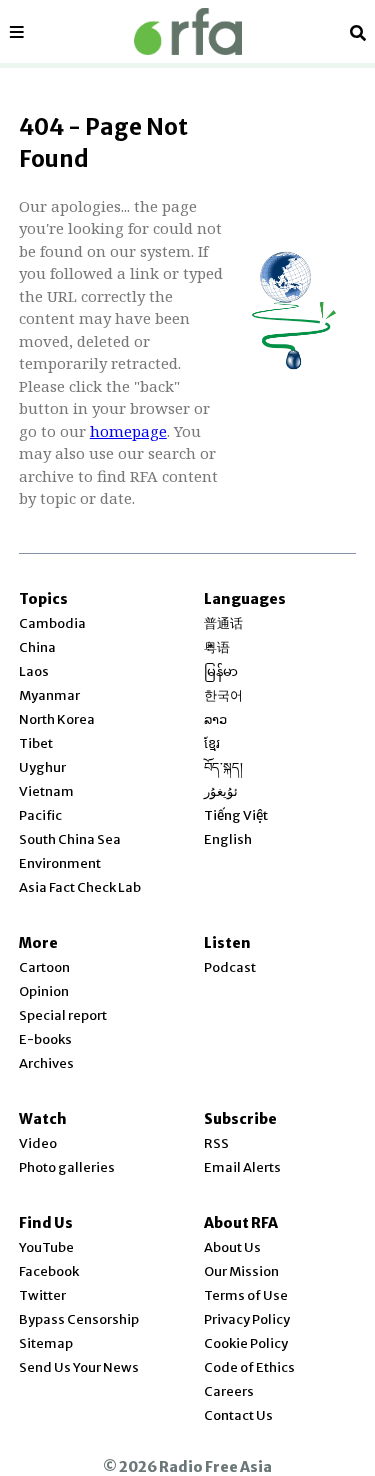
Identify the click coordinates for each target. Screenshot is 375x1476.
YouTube (46, 1247)
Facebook (49, 1271)
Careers (229, 1391)
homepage (128, 431)
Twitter (42, 1295)
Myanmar (49, 695)
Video (38, 1143)
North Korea (57, 719)
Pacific (40, 815)
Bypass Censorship (79, 1319)
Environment (60, 863)
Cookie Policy (246, 1343)
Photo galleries (67, 1167)
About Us (232, 1247)
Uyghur (42, 767)
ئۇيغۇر (221, 791)
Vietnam (46, 791)
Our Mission (241, 1271)
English (228, 839)
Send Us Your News (79, 1367)
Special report (63, 1015)
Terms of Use (246, 1295)
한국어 (223, 695)
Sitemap (46, 1343)
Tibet (36, 743)
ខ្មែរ (212, 743)
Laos (34, 671)
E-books (45, 1039)
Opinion (44, 991)
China (37, 647)
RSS (216, 1143)
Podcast (230, 967)
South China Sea (70, 839)
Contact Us (238, 1415)
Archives (46, 1063)
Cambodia (52, 623)
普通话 (223, 623)
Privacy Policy (247, 1319)
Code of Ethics (249, 1367)
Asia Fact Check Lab (80, 887)
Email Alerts (242, 1167)
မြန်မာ (221, 671)
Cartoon (44, 967)
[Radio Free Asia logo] (188, 31)
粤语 (217, 647)
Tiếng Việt (236, 815)
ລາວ (215, 719)
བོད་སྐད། (223, 767)
